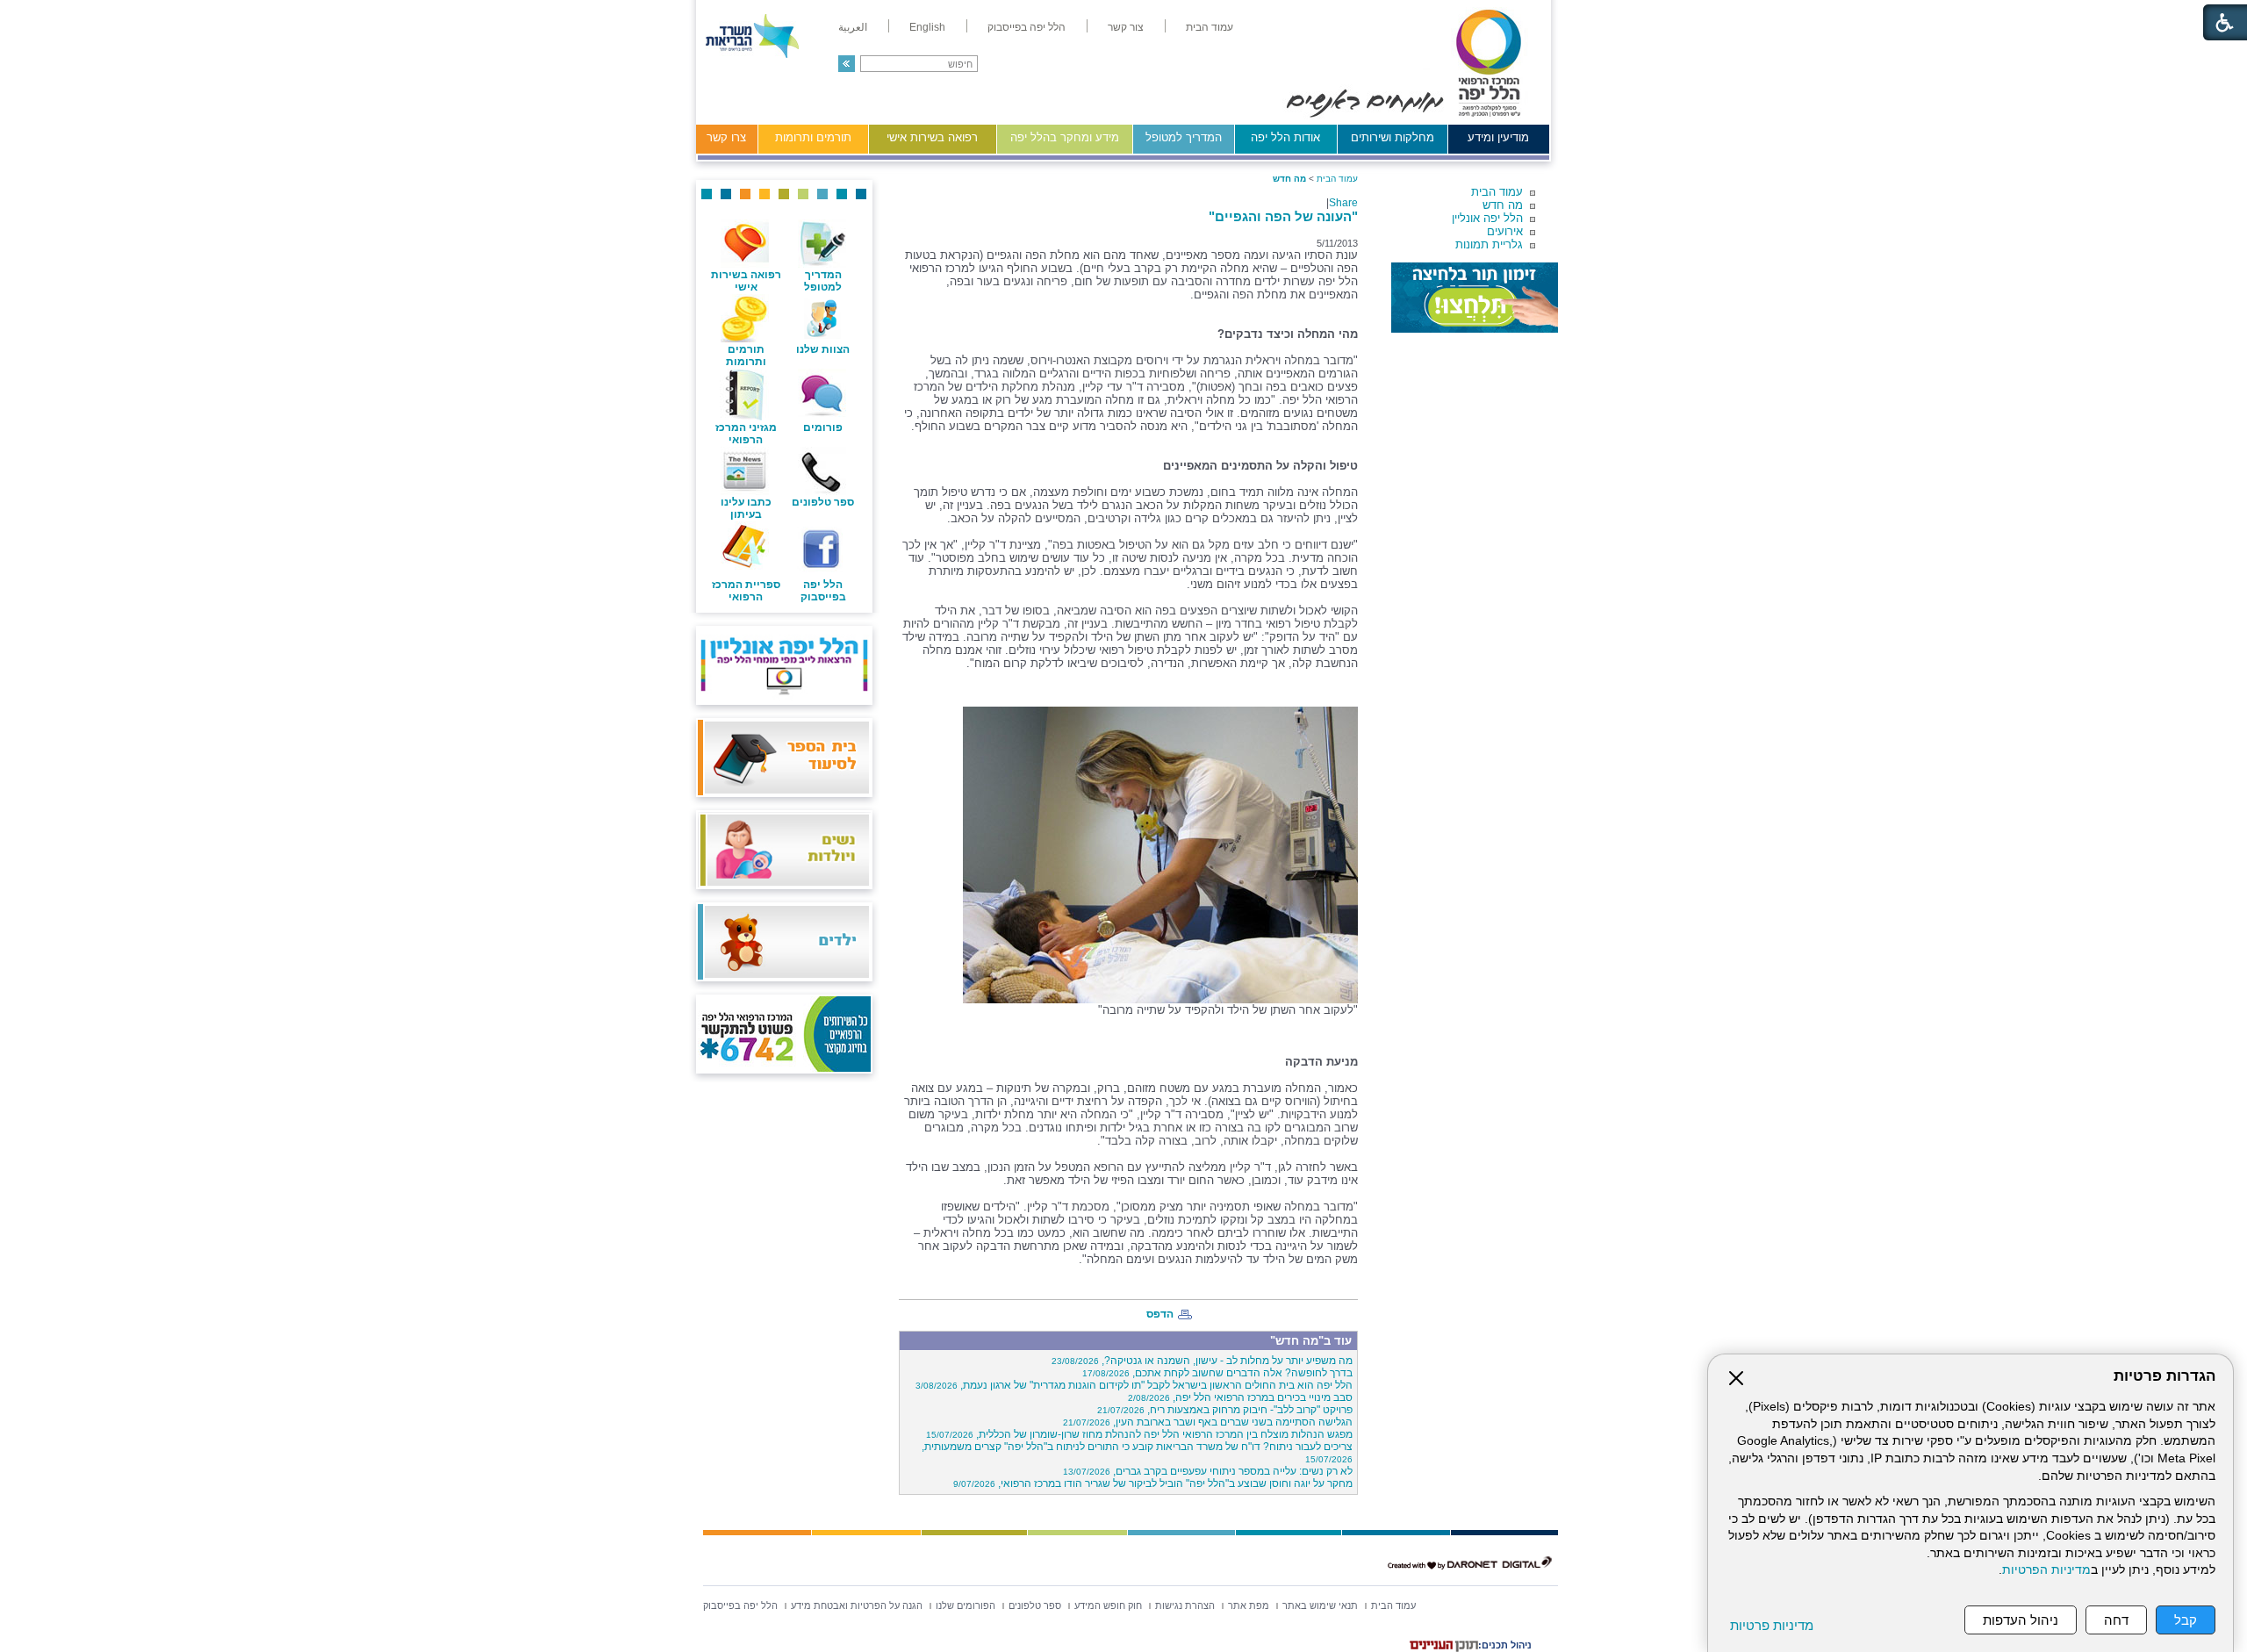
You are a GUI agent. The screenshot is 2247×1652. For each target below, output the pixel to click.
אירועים (1505, 231)
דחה (2116, 1620)
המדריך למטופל (1184, 137)
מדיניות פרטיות (1772, 1625)
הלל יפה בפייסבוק (823, 591)
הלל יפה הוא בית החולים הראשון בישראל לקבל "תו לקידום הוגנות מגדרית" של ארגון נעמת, (1134, 1385)
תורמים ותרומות (813, 137)
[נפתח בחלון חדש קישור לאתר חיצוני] (1475, 298)
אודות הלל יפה (1285, 137)
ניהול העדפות (2021, 1620)
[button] (847, 64)
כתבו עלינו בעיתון (746, 508)
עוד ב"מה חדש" (1311, 1341)
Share (1343, 203)
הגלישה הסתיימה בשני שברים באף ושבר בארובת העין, (1208, 1422)
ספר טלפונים (823, 502)
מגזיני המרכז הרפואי (746, 434)
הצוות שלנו (823, 349)
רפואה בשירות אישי (932, 137)
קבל (2186, 1620)
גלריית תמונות (1489, 244)
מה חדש (1503, 205)
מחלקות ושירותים (1393, 137)
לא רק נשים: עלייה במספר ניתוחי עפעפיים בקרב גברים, (1208, 1471)
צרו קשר (726, 137)
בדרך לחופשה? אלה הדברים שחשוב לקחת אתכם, (1217, 1373)
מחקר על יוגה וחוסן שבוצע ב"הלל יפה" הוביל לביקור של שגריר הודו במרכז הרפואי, (1153, 1483)
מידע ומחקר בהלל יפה (1065, 137)
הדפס (1160, 1314)
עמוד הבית (1497, 192)
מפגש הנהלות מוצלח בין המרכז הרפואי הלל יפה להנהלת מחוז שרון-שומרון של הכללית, (1139, 1434)
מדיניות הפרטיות (2046, 1570)
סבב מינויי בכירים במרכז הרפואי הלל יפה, (1240, 1397)
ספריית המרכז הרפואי (746, 591)
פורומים (823, 427)
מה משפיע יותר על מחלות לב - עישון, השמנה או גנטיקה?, (1202, 1361)
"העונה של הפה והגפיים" (1283, 216)
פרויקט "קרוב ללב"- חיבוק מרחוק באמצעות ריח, (1225, 1410)
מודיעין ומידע (1498, 137)
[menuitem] (1210, 27)
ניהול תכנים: (1505, 1645)
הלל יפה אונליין (1487, 218)
